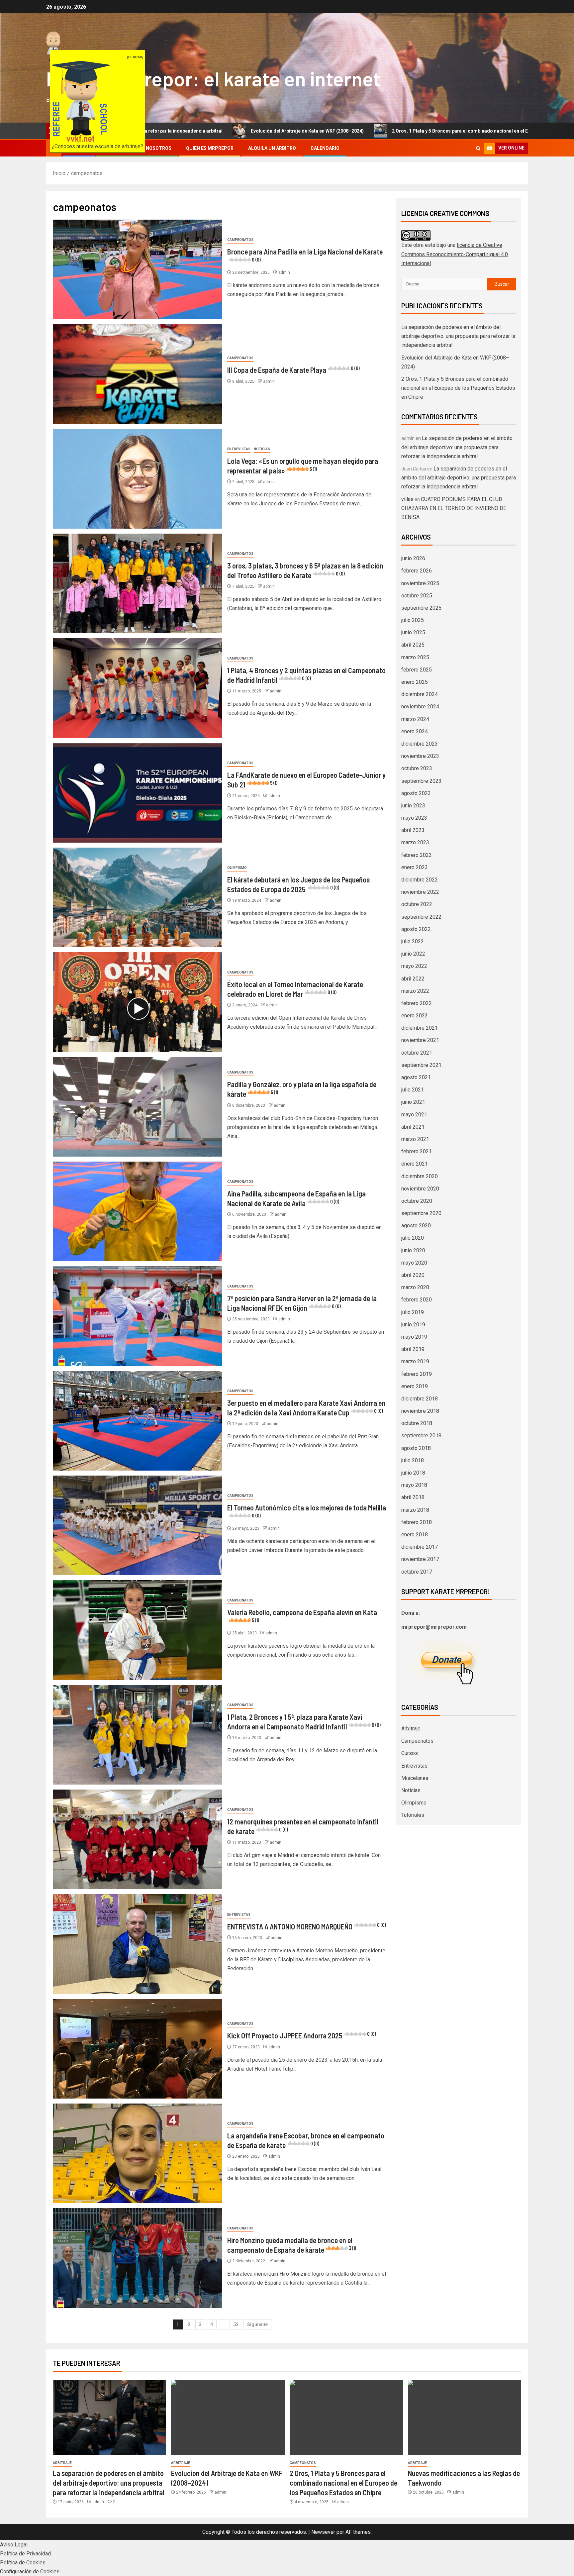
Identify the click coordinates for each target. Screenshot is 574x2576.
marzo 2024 (415, 719)
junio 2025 (413, 632)
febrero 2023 (417, 855)
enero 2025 (415, 682)
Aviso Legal (14, 2545)
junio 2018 (413, 1473)
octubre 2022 (417, 904)
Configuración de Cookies (30, 2572)
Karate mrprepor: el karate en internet (213, 78)
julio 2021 (413, 1090)
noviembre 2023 (420, 756)
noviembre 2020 (420, 1189)
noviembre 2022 (420, 892)
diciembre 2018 (420, 1399)
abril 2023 (413, 830)
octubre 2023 (417, 768)
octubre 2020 (417, 1201)
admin (284, 272)
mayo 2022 (414, 966)
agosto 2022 (416, 929)
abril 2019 (413, 1349)
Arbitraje (411, 1729)
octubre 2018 (417, 1423)
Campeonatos (240, 240)
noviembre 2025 (420, 583)
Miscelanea (415, 1778)
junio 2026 (413, 558)
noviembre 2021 (420, 1040)
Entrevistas (239, 449)
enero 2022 (415, 1016)
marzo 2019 (415, 1361)
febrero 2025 (417, 670)
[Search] (478, 148)
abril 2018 (413, 1497)
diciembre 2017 (420, 1547)
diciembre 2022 (420, 880)
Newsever (323, 2532)
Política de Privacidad (25, 2554)
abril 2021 (413, 1127)
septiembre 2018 (421, 1436)
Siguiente (257, 2324)
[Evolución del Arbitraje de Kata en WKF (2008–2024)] (228, 2417)
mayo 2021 (414, 1115)
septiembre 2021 (421, 1065)
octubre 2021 (417, 1053)
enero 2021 (415, 1164)
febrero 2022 (417, 1003)
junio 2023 (413, 806)
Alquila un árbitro (272, 148)
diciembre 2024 (420, 694)
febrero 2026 (417, 571)
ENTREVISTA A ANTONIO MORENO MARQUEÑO (307, 1926)
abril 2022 (413, 979)
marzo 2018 (415, 1510)
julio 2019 (413, 1312)
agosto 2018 (416, 1448)
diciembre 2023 (420, 744)
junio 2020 (413, 1250)
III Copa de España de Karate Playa (293, 370)
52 (236, 2324)
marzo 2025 (415, 657)
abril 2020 (413, 1275)
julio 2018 (413, 1460)
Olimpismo (237, 868)
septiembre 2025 (421, 608)
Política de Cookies (23, 2563)
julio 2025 (413, 620)
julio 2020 (413, 1238)
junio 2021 (413, 1102)
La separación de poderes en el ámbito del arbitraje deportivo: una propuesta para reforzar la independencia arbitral (458, 336)
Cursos (410, 1753)
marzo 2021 (415, 1139)
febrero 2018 (417, 1522)
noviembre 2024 (420, 707)
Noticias (262, 449)
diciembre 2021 (420, 1028)
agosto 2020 (416, 1226)
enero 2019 (415, 1386)
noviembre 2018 (420, 1411)
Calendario (325, 148)
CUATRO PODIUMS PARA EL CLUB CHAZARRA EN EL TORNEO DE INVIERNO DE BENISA (454, 508)
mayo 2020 (414, 1263)
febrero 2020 (417, 1300)
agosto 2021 (416, 1077)
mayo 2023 (414, 818)
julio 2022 (413, 941)
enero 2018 (415, 1535)
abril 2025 (413, 645)
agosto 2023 (416, 793)
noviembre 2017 (420, 1559)
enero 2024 (415, 731)
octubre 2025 (417, 596)
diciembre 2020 (420, 1176)
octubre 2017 (417, 1572)
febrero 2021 (417, 1151)
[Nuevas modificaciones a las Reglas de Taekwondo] (465, 2417)
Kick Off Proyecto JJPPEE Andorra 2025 (302, 2035)
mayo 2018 (414, 1485)
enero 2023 (415, 867)
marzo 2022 (415, 991)
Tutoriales (413, 1815)
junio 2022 (413, 954)
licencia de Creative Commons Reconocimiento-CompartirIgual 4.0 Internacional (455, 254)
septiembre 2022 (421, 917)
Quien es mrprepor (210, 148)
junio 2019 (413, 1325)
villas (407, 499)
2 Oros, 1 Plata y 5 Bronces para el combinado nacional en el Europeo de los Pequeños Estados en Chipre (339, 131)
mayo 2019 (414, 1337)
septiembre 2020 (421, 1213)
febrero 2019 (417, 1374)
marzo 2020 (415, 1287)
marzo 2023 (415, 842)
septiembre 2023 (421, 781)
